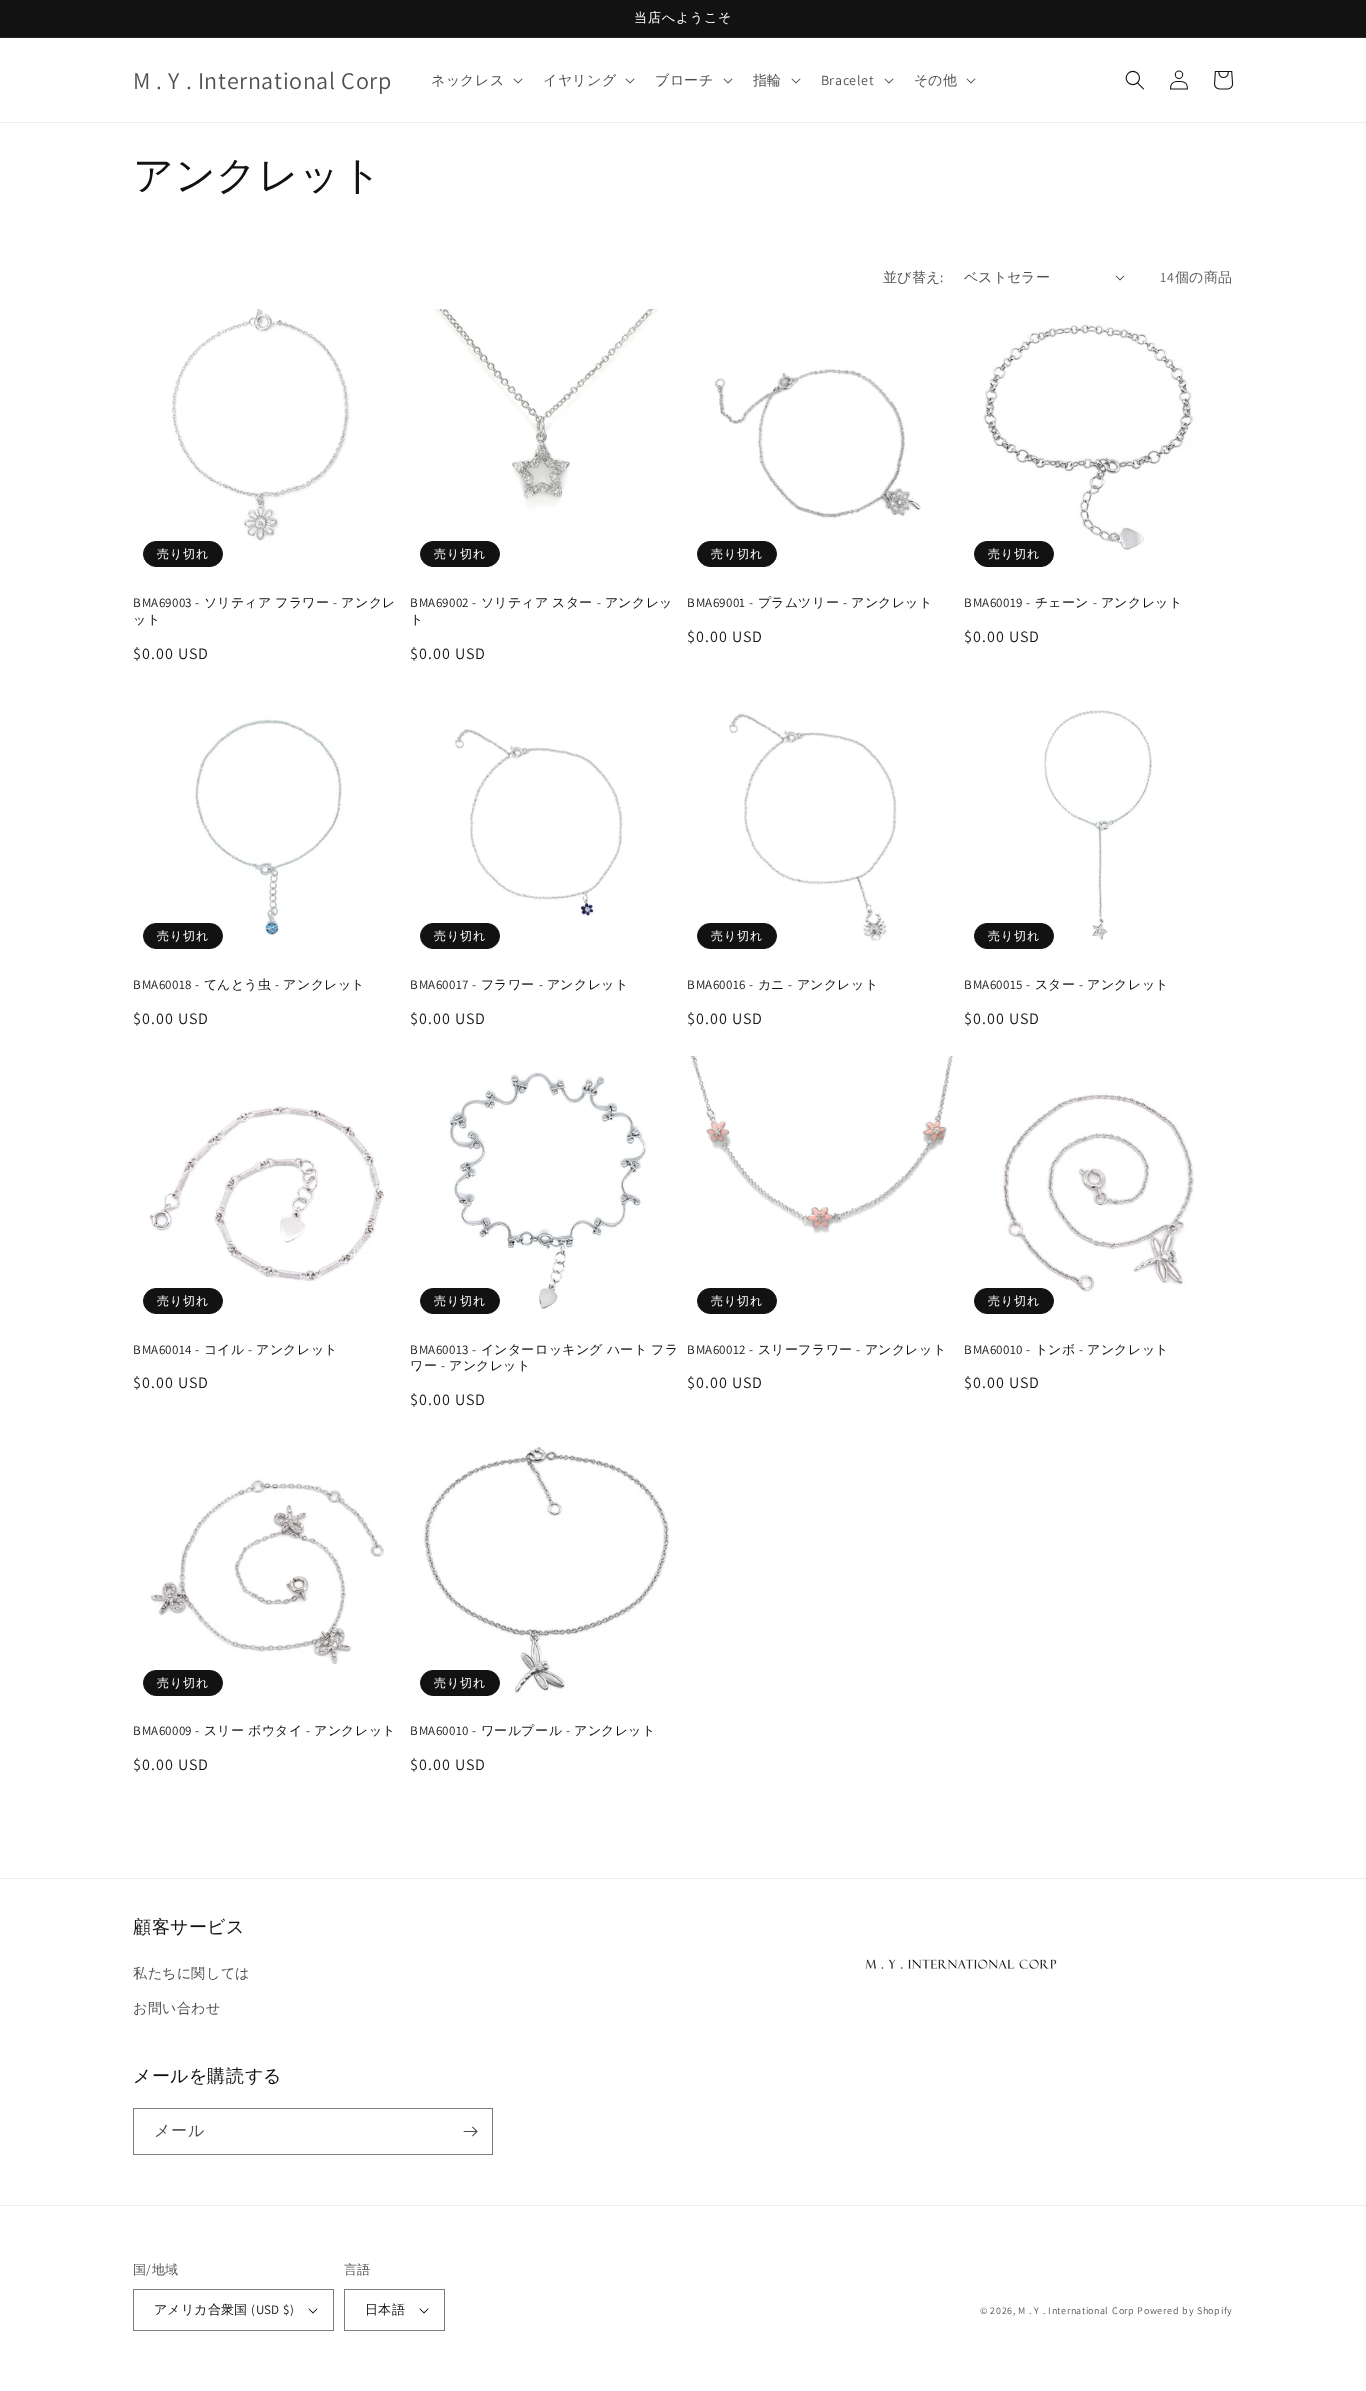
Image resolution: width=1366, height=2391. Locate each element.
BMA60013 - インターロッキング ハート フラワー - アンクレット (544, 1358)
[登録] (470, 2131)
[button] (475, 80)
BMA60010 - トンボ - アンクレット (1066, 1350)
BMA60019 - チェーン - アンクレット (1073, 603)
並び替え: (913, 277)
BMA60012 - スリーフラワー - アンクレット (816, 1350)
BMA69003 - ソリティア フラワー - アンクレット (264, 611)
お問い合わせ (177, 2008)
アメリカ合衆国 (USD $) (224, 2309)
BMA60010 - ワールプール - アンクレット (533, 1731)
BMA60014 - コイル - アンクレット (235, 1350)
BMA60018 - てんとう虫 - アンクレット (249, 985)
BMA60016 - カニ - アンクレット (782, 985)
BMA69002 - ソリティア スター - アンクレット (541, 611)
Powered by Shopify (1185, 2310)
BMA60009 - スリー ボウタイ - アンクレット (264, 1731)
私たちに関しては (191, 1973)
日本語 (385, 2309)
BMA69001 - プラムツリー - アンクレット (810, 603)
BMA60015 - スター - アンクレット (1066, 985)
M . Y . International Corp (1076, 2310)
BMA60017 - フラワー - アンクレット (519, 985)
